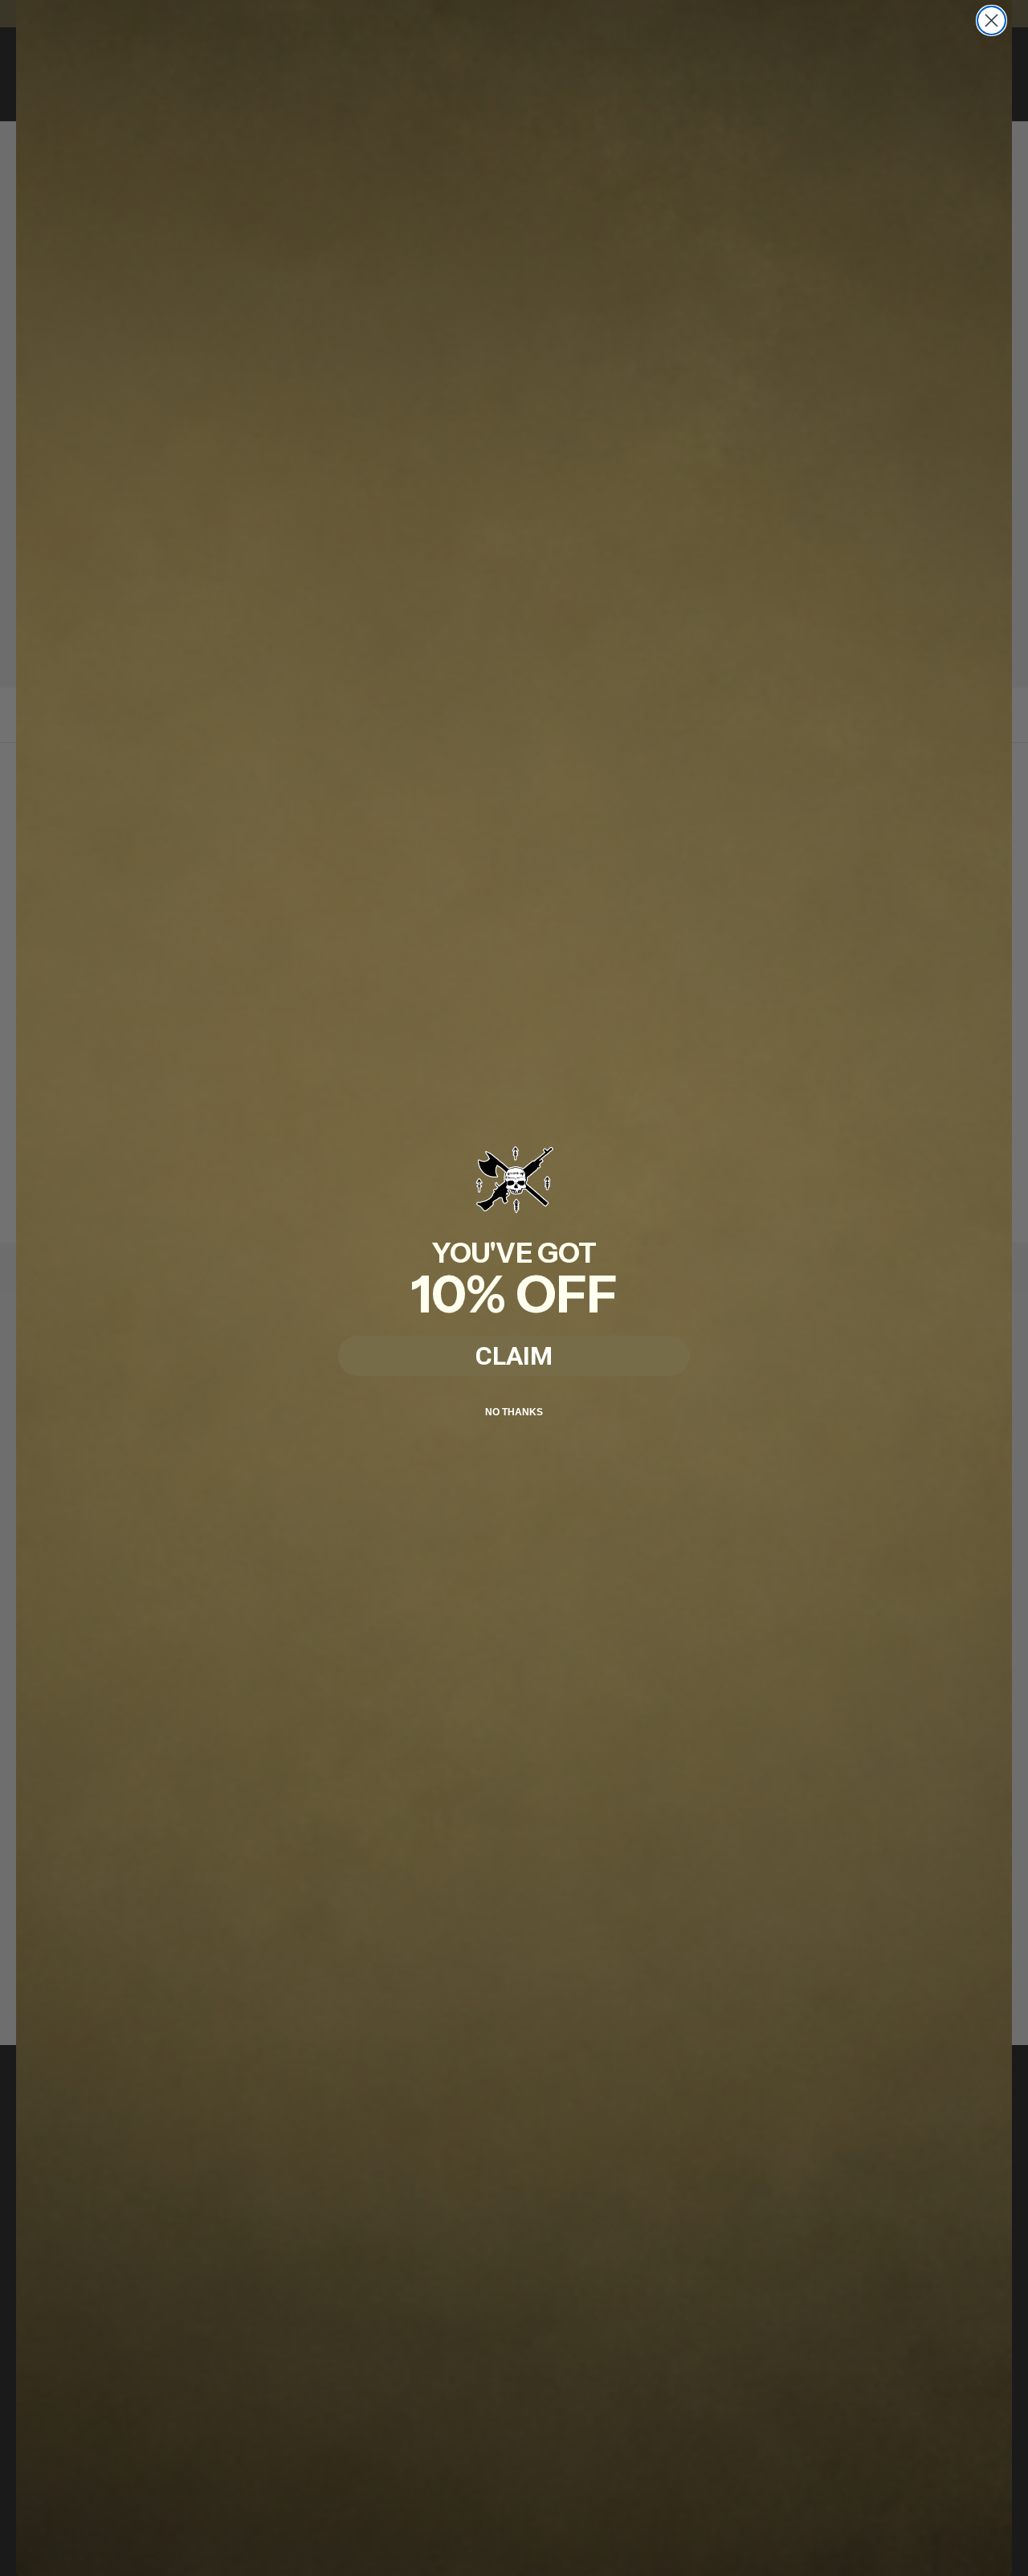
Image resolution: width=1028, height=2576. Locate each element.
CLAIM (514, 1356)
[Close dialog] (991, 20)
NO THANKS (514, 1412)
